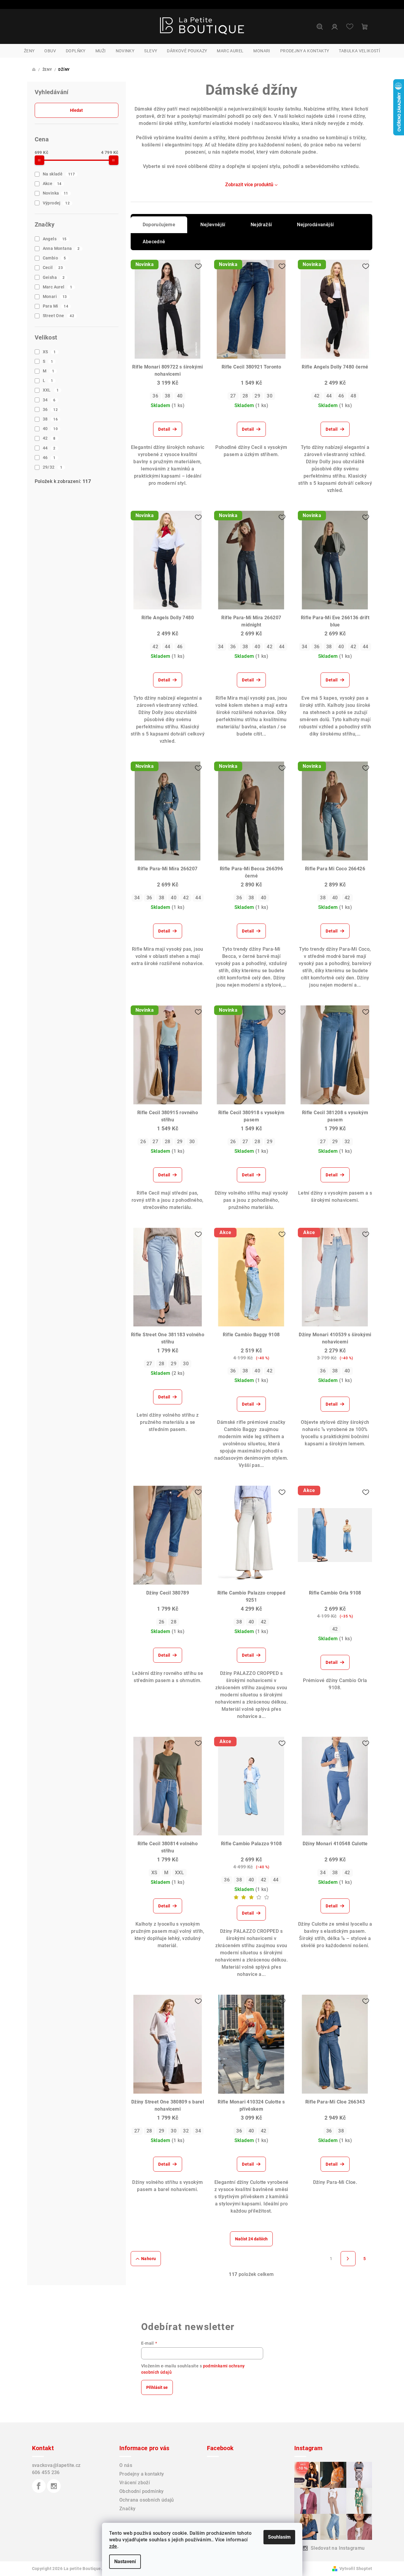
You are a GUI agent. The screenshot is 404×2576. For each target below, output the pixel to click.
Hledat (76, 110)
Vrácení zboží (135, 2483)
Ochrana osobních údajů (147, 2500)
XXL (51, 390)
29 (257, 396)
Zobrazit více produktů (249, 185)
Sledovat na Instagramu (338, 2548)
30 (270, 396)
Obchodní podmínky (142, 2491)
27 (233, 396)
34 (49, 400)
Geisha (54, 277)
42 (49, 438)
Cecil (53, 267)
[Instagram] (54, 2486)
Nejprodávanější (315, 225)
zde (113, 2546)
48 (353, 396)
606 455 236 (46, 2472)
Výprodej (56, 203)
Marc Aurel (58, 287)
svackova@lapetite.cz (56, 2465)
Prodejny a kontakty (142, 2474)
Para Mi (55, 306)
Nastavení (125, 2562)
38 (50, 419)
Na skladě (59, 174)
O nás (126, 2465)
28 (245, 396)
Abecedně (154, 242)
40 (50, 429)
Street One (59, 316)
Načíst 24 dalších (251, 2239)
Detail (164, 429)
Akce (52, 184)
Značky (127, 2509)
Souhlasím (279, 2537)
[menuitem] (29, 51)
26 (143, 1142)
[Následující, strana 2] (348, 2259)
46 (49, 458)
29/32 (53, 467)
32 (347, 1142)
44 (49, 448)
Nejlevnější (213, 225)
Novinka (55, 193)
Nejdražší (261, 225)
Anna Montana (61, 248)
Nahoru (148, 2259)
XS (49, 352)
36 (50, 409)
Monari (55, 296)
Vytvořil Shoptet (356, 2569)
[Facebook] (39, 2486)
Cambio (54, 258)
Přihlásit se (157, 2387)
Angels (55, 239)
